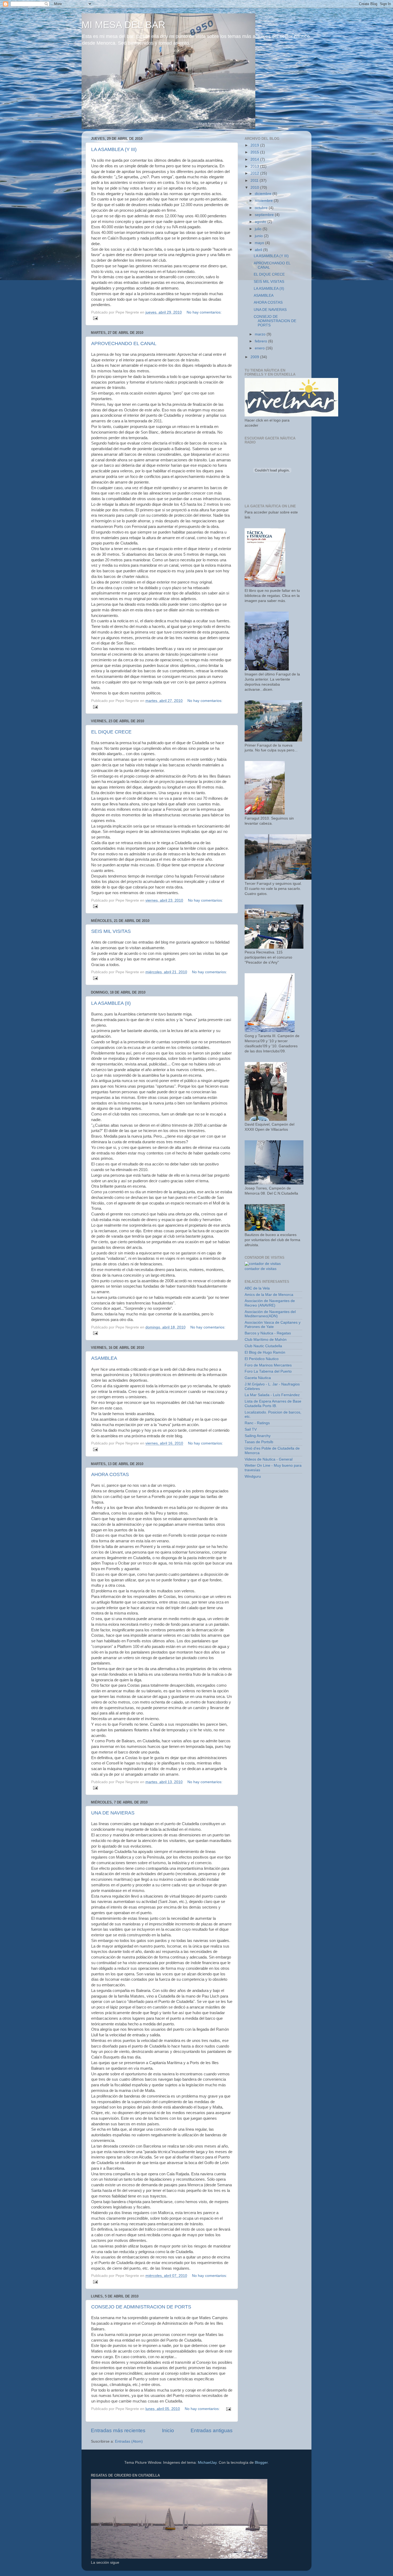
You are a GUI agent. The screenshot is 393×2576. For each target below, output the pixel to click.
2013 (255, 166)
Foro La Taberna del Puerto (268, 1371)
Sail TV (251, 1429)
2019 (255, 145)
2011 (255, 181)
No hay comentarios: (204, 312)
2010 (255, 188)
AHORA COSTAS (110, 1474)
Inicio (168, 2430)
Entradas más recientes (118, 2430)
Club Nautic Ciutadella (263, 1346)
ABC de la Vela (257, 1288)
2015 (255, 152)
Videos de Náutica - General (269, 1459)
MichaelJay (207, 2463)
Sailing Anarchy (258, 1436)
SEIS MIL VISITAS (111, 931)
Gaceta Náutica (258, 1378)
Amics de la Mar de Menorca (269, 1295)
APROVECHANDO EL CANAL (124, 343)
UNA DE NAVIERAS (113, 1813)
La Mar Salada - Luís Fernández (272, 1395)
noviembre (264, 201)
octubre (262, 208)
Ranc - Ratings (257, 1423)
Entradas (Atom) (129, 2441)
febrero (261, 341)
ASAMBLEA (104, 1358)
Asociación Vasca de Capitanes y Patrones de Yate (273, 1325)
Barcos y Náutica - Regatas (268, 1333)
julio (259, 229)
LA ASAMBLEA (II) (111, 1003)
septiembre (265, 215)
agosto (261, 222)
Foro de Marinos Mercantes (268, 1365)
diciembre (264, 194)
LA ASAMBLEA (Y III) (114, 149)
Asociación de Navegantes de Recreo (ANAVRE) (270, 1303)
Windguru (253, 1476)
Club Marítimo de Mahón (266, 1340)
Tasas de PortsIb (259, 1442)
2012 (255, 173)
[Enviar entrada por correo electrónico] (95, 318)
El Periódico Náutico (262, 1359)
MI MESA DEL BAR (123, 25)
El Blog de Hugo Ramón (265, 1352)
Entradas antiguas (212, 2430)
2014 (255, 159)
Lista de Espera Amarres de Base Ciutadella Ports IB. (273, 1403)
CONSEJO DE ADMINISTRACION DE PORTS (141, 2307)
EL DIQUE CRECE (111, 732)
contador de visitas (261, 1269)
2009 (255, 357)
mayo (260, 243)
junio (259, 236)
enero (260, 348)
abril (259, 250)
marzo (261, 334)
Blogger (261, 2463)
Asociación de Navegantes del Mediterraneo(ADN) (270, 1314)
